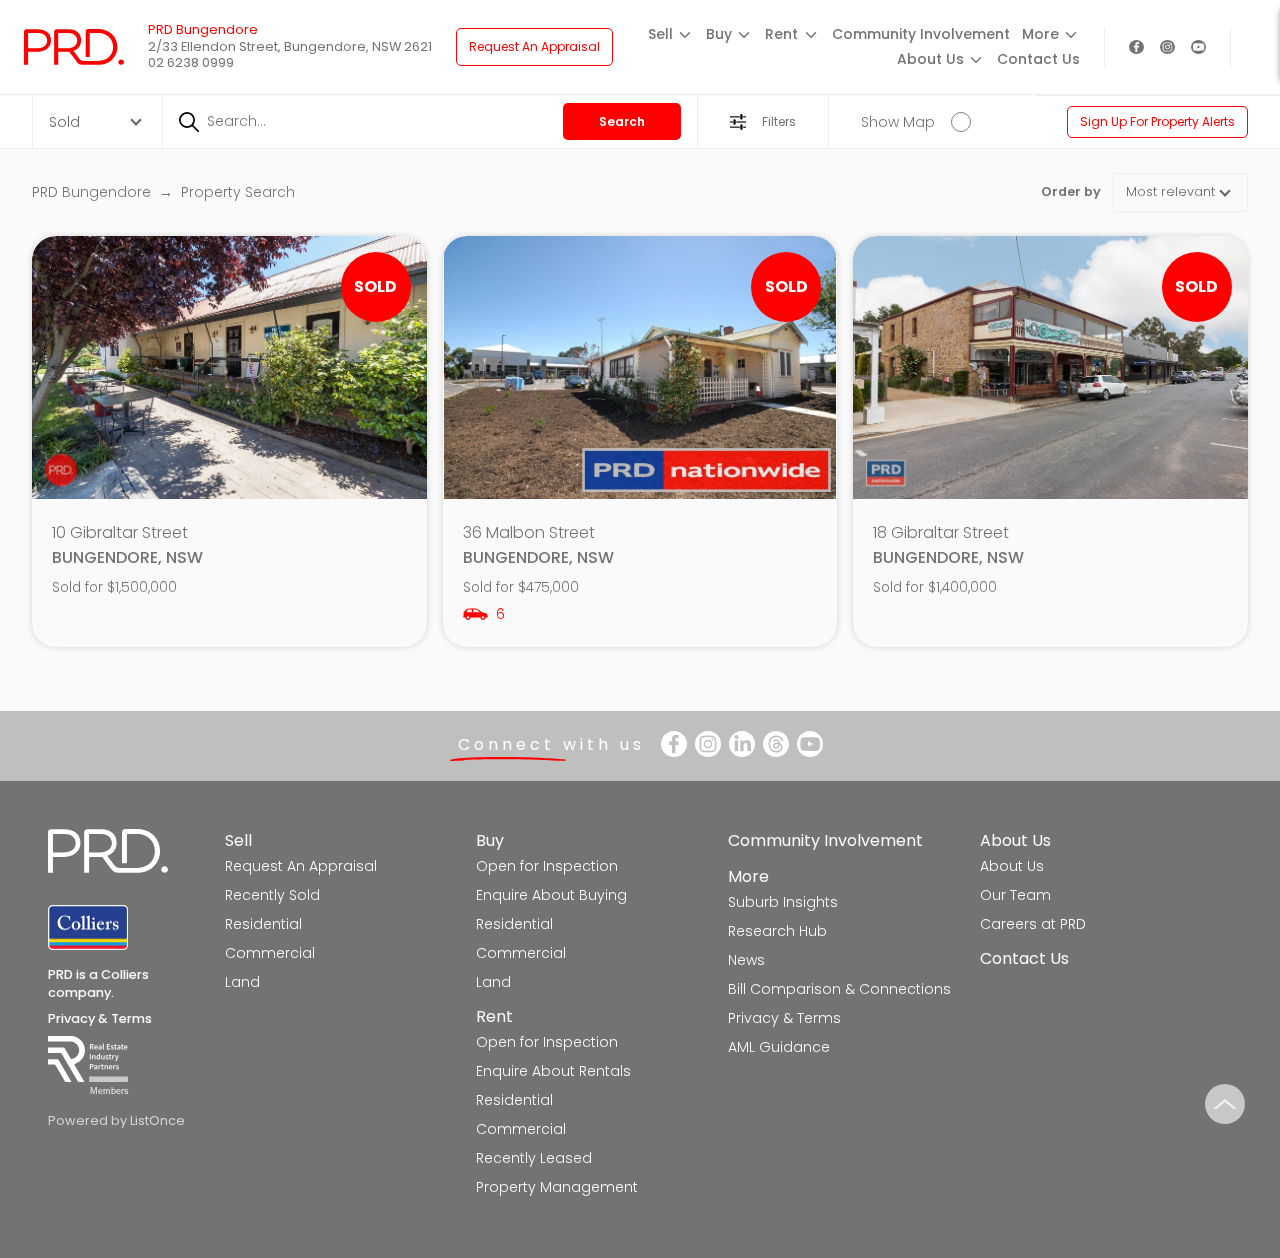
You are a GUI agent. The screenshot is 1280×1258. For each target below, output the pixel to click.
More (748, 876)
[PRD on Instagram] (1167, 47)
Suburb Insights (783, 902)
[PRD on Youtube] (1198, 47)
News (746, 960)
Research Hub (777, 931)
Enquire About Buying (551, 895)
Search (622, 121)
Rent (494, 1016)
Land (242, 982)
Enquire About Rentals (553, 1071)
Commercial (270, 953)
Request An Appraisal (534, 46)
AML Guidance (779, 1047)
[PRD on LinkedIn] (742, 744)
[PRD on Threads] (776, 744)
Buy (490, 840)
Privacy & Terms (100, 1018)
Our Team (1015, 895)
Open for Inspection (547, 866)
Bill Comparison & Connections (839, 989)
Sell (238, 840)
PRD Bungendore (93, 192)
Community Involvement (921, 34)
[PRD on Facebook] (1136, 47)
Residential (263, 924)
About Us (1015, 840)
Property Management (557, 1187)
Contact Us (1038, 59)
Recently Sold (272, 895)
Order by (1071, 191)
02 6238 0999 (191, 62)
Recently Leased (534, 1158)
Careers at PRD (1033, 924)
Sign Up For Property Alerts (1157, 121)
